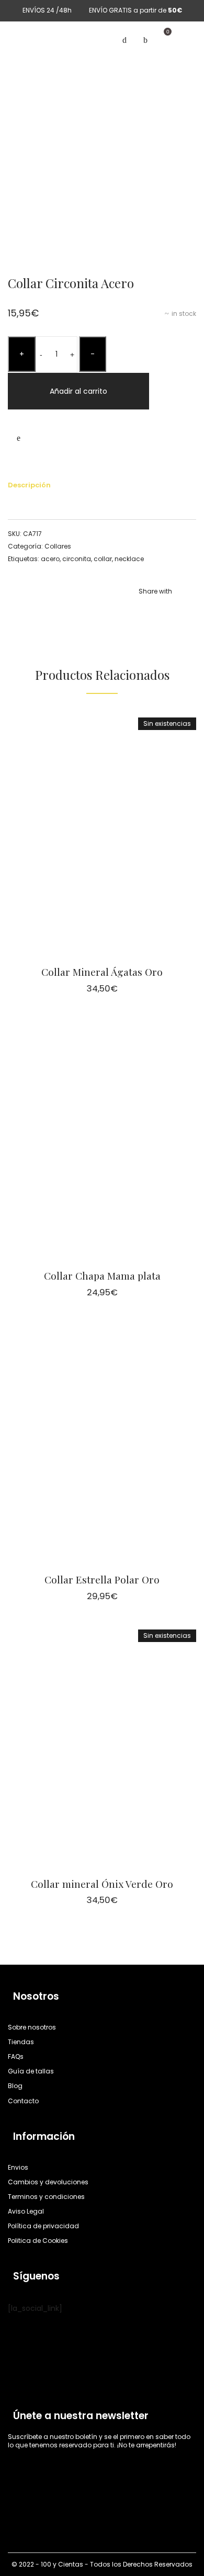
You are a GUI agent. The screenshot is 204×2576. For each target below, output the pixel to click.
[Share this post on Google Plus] (188, 612)
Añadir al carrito (78, 391)
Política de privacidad (43, 2226)
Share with (155, 591)
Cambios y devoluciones (48, 2182)
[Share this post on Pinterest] (173, 612)
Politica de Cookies (38, 2241)
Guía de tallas (31, 2071)
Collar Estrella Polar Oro (102, 1579)
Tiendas (21, 2042)
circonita (77, 559)
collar (103, 559)
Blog (15, 2086)
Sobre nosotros (32, 2027)
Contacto (23, 2101)
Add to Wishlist (18, 438)
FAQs (16, 2056)
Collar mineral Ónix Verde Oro (102, 1884)
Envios (18, 2167)
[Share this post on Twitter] (157, 612)
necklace (129, 559)
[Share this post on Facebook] (141, 612)
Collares (58, 546)
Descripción (29, 485)
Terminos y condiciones (46, 2197)
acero (50, 559)
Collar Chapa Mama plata (102, 1275)
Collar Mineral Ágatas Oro (102, 972)
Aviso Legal (26, 2211)
